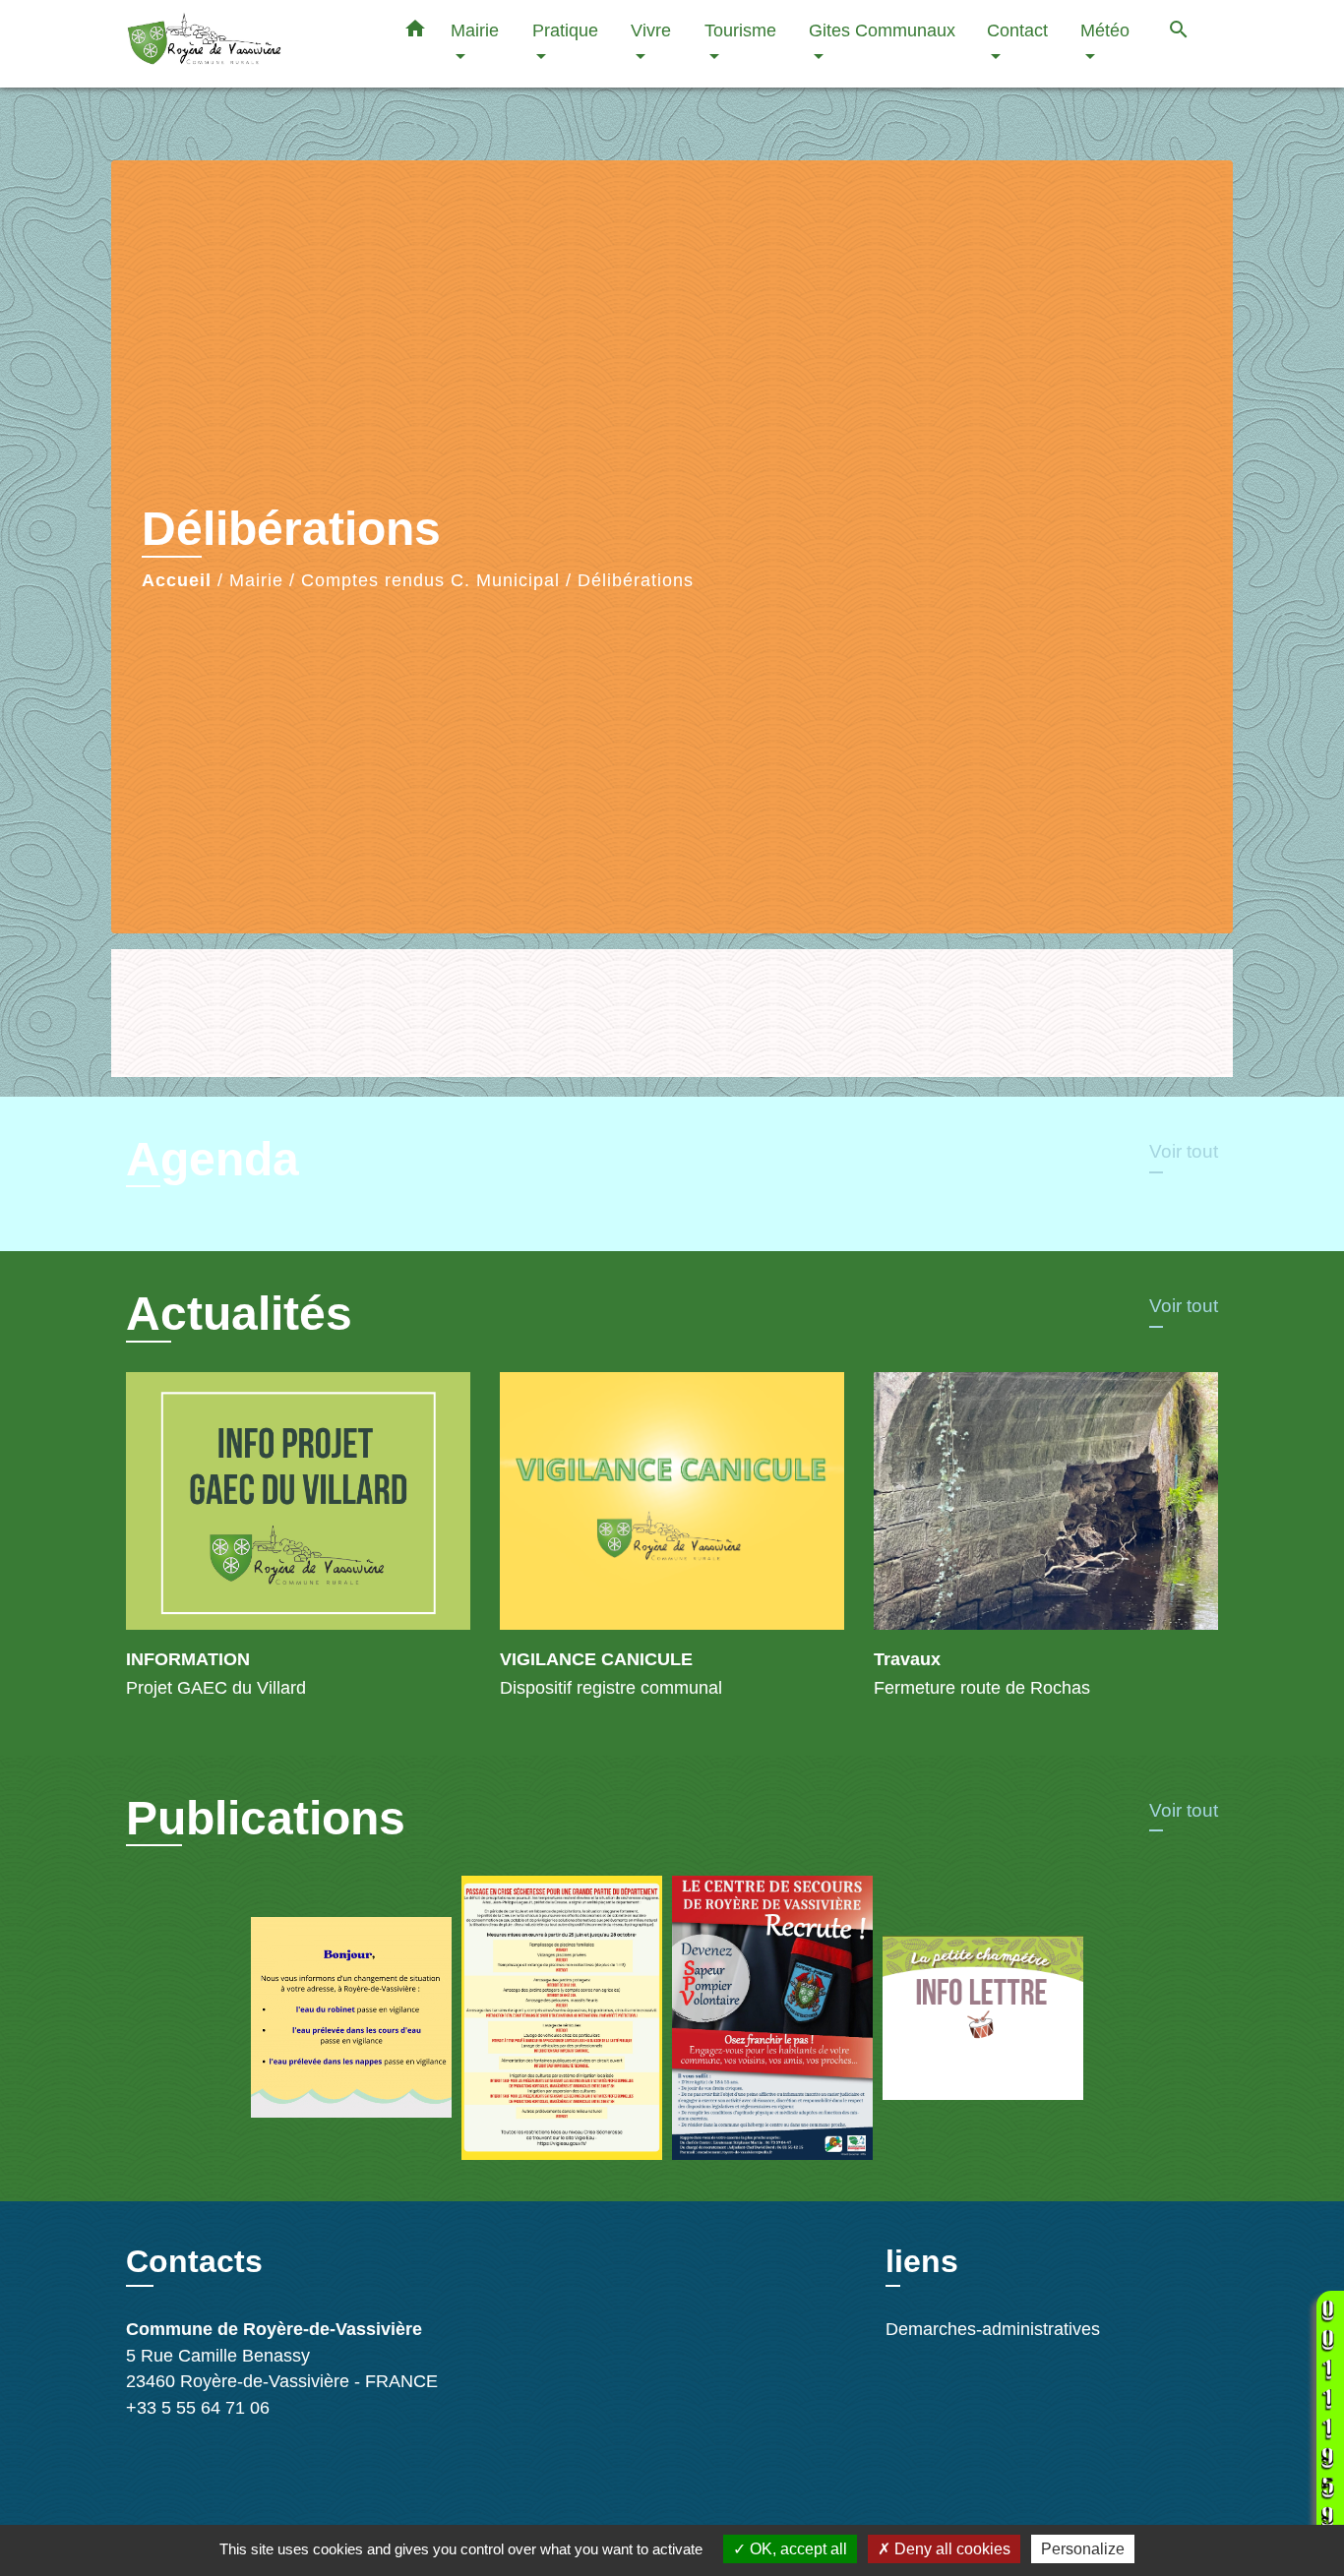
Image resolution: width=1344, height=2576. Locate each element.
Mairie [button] (475, 30)
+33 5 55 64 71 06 (198, 2408)
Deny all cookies (950, 2549)
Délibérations (636, 580)
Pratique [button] (565, 30)
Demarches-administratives (993, 2329)
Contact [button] (1017, 30)
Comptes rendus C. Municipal (430, 580)
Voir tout (1184, 1151)
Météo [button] (1105, 30)
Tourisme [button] (740, 30)
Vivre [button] (651, 30)
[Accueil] (249, 44)
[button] (415, 32)
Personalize (1083, 2549)
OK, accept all (796, 2549)
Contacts (194, 2261)
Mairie (256, 580)
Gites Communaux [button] (882, 30)
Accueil (177, 580)
